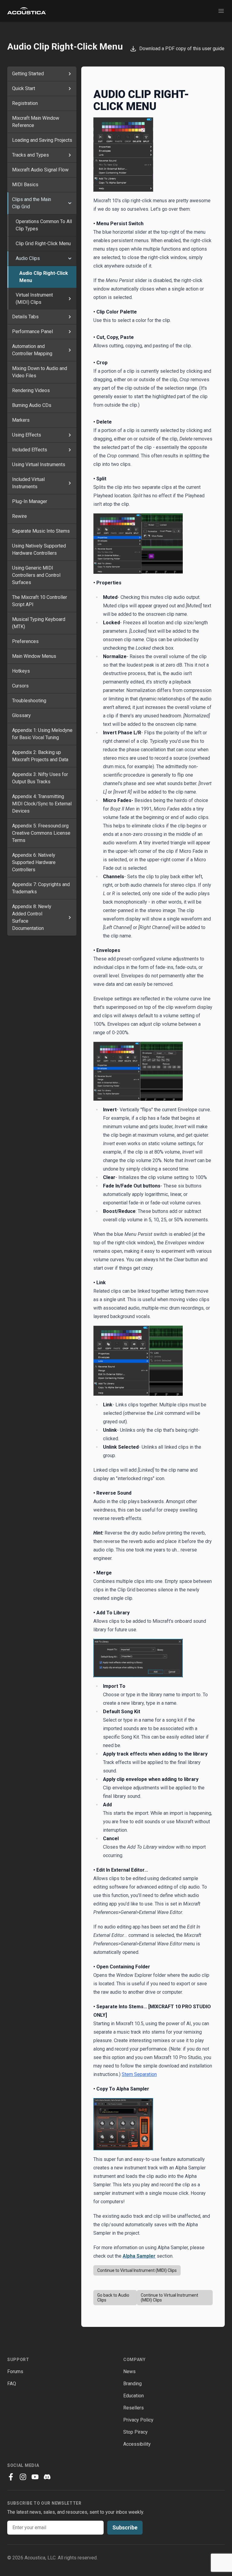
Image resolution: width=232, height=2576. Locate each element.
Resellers (134, 2408)
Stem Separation (139, 2074)
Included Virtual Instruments (28, 483)
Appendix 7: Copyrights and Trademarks (41, 888)
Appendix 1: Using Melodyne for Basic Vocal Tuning (42, 734)
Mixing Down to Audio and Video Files (40, 372)
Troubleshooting (29, 701)
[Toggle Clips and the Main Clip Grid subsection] (70, 203)
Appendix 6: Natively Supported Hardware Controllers (34, 862)
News (129, 2371)
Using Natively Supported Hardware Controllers (39, 549)
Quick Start (24, 88)
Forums (15, 2371)
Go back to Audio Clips (113, 2298)
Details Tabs (25, 317)
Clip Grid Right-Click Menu (43, 244)
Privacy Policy (138, 2420)
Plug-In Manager (30, 501)
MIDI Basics (25, 185)
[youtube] (35, 2477)
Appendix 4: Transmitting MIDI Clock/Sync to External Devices (42, 804)
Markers (21, 420)
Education (134, 2396)
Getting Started (28, 74)
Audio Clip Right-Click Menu (44, 277)
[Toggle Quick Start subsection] (70, 89)
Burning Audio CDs (32, 405)
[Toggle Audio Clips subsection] (70, 258)
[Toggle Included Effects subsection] (70, 450)
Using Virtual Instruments (39, 465)
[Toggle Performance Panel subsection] (70, 332)
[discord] (47, 2477)
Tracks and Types (31, 155)
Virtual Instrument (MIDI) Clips (34, 299)
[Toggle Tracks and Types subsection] (70, 155)
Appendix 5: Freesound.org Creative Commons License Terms (41, 833)
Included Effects (30, 450)
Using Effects (27, 435)
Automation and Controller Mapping (32, 350)
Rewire (19, 516)
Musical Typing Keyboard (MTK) (39, 623)
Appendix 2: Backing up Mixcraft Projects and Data (40, 756)
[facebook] (11, 2477)
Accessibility (137, 2444)
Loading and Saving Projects (42, 140)
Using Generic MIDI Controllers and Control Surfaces (36, 575)
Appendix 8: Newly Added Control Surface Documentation (32, 917)
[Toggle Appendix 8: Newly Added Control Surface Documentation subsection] (70, 918)
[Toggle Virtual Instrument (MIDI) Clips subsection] (70, 299)
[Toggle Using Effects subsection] (70, 435)
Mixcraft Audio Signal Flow (40, 170)
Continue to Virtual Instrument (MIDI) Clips (137, 2270)
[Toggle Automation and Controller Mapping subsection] (70, 350)
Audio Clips (28, 258)
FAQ (12, 2384)
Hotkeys (21, 671)
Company (134, 2360)
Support (18, 2360)
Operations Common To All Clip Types (44, 225)
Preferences (25, 641)
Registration (25, 103)
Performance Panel (32, 331)
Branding (132, 2384)
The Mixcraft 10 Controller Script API (40, 601)
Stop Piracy (135, 2432)
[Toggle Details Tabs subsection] (70, 317)
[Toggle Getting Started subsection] (70, 74)
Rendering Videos (31, 390)
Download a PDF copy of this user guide (181, 49)
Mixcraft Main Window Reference (36, 122)
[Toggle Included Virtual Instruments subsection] (70, 483)
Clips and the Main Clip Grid (32, 203)
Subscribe (125, 2527)
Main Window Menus (34, 656)
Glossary (21, 715)
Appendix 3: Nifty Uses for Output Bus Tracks (40, 778)
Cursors (20, 686)
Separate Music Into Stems (41, 531)
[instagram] (23, 2477)
